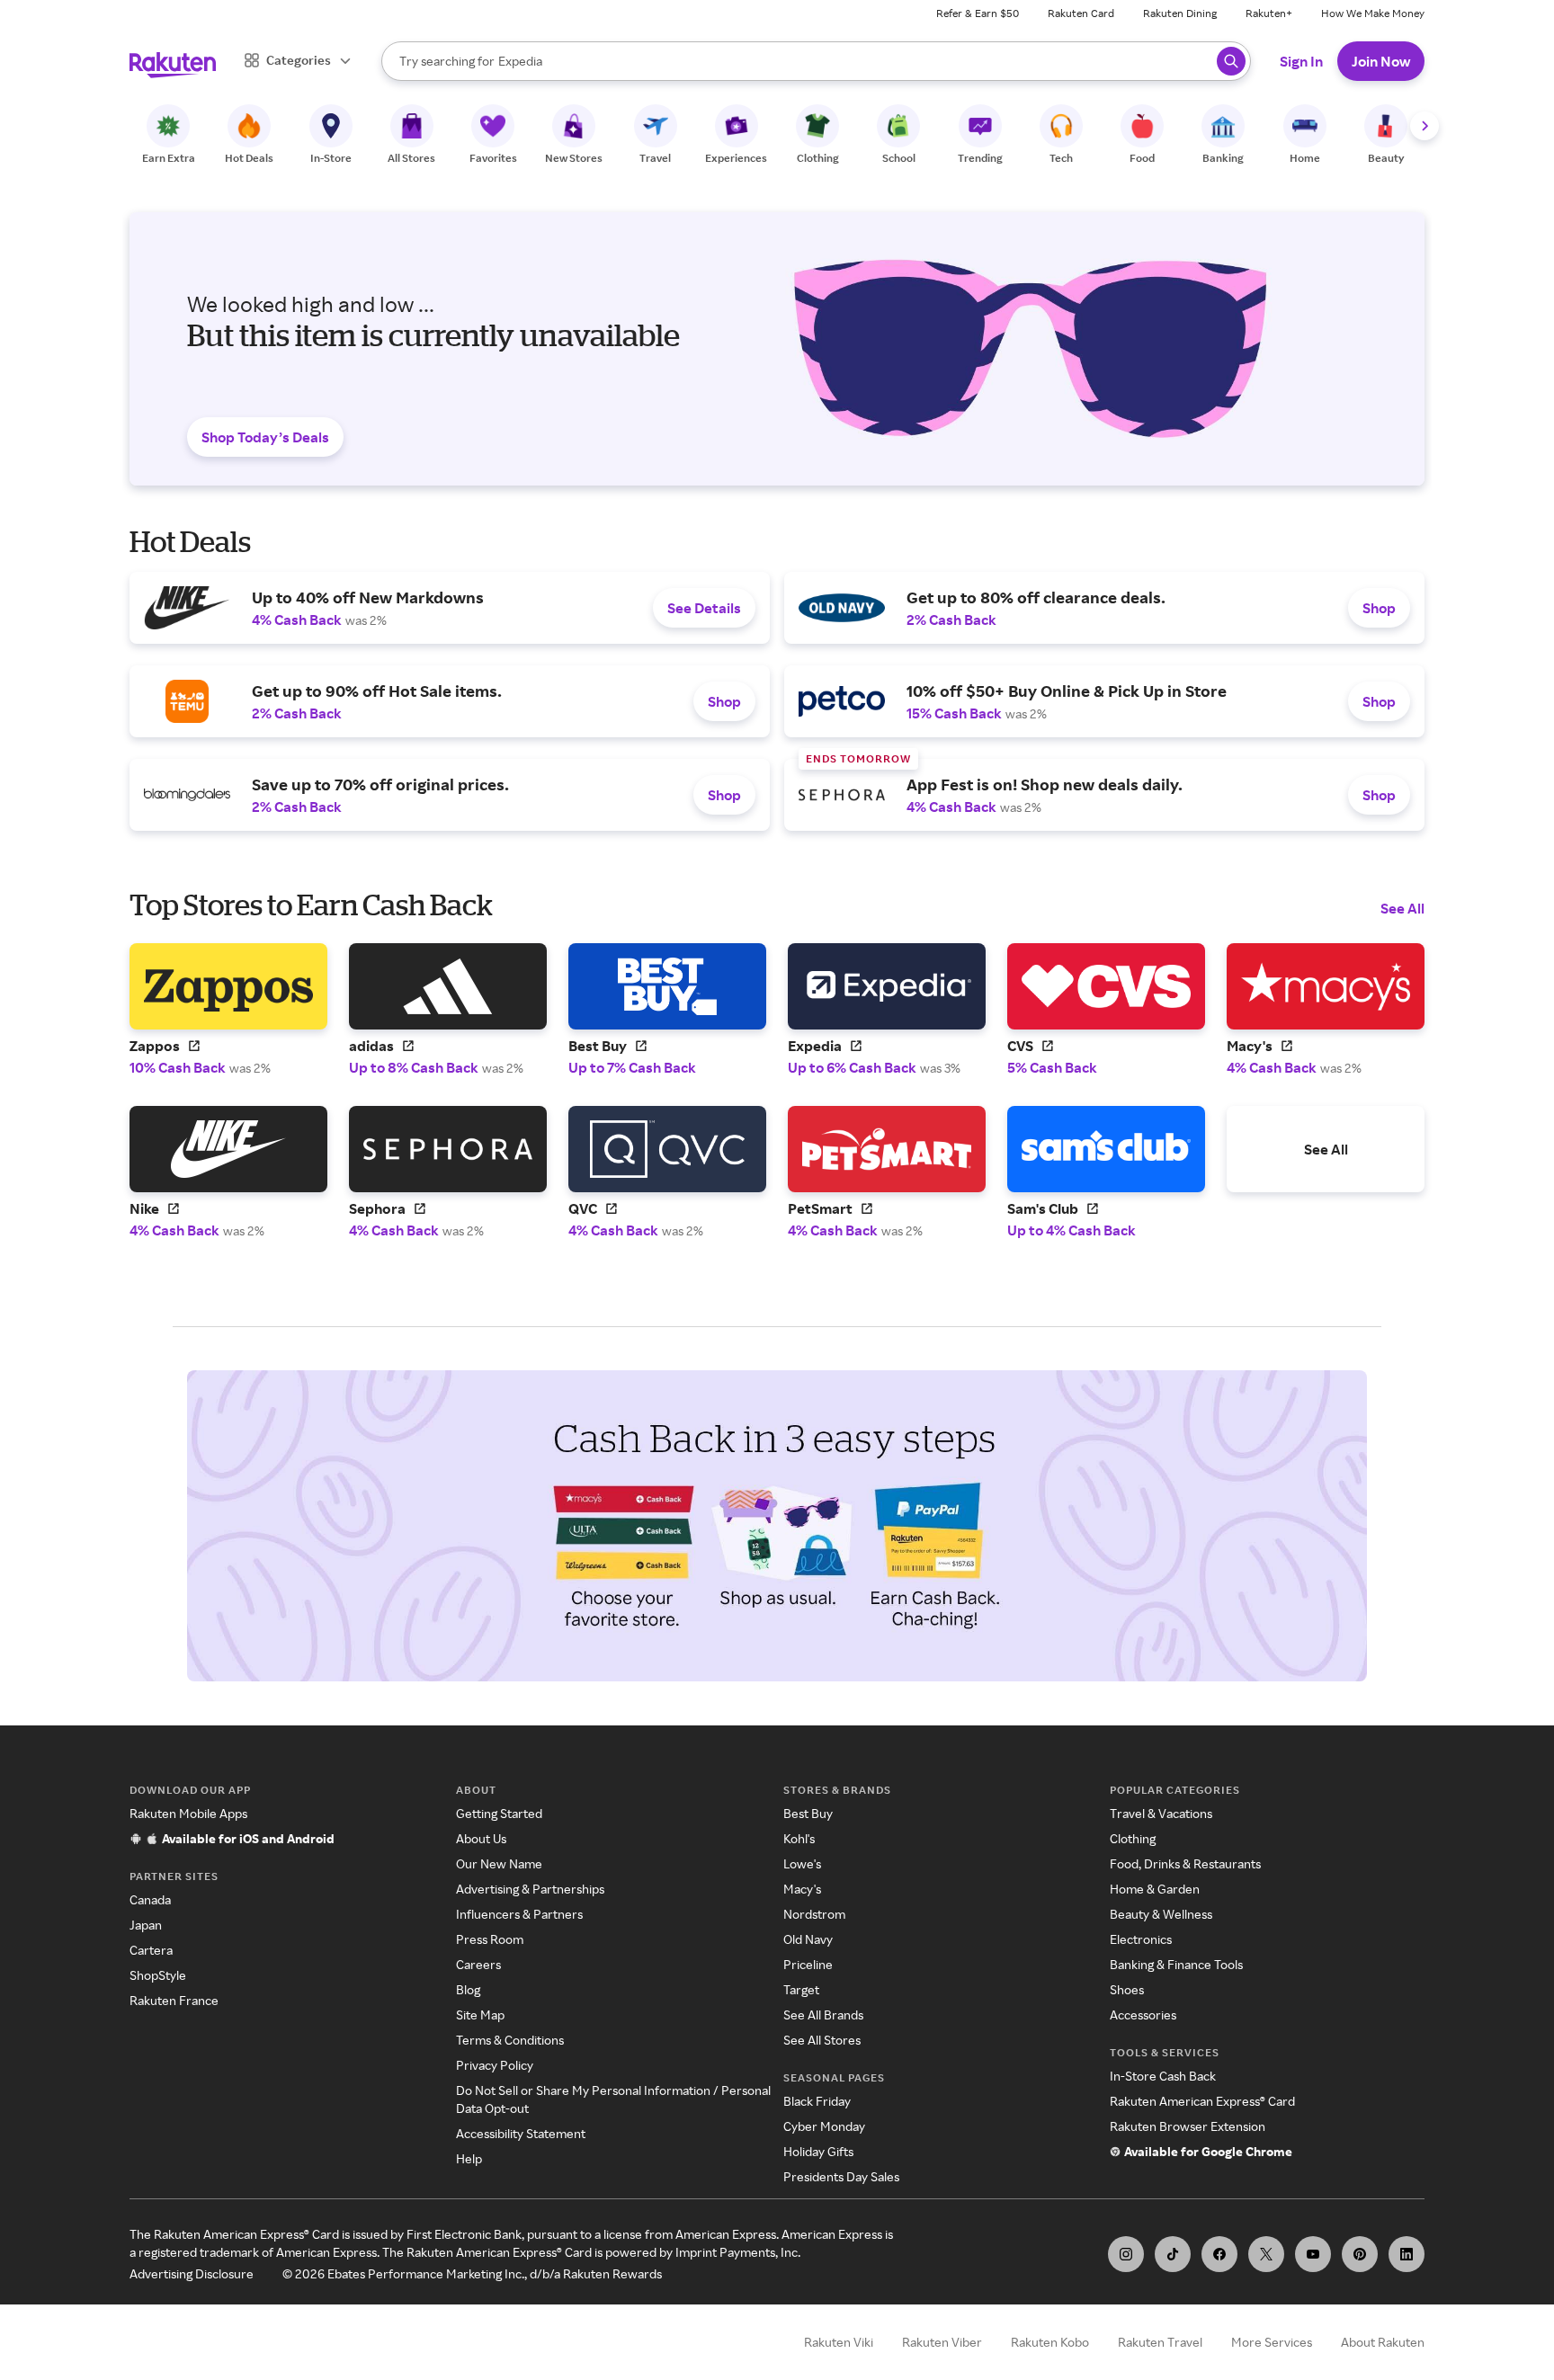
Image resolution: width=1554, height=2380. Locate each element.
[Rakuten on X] (1266, 2254)
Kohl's (799, 1838)
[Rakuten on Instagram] (1126, 2254)
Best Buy (808, 1813)
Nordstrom (814, 1914)
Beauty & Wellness (1161, 1914)
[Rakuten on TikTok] (1173, 2254)
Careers (478, 1964)
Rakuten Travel (1160, 2342)
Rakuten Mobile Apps (188, 1813)
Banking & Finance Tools (1176, 1964)
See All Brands (823, 2015)
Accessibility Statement (521, 2133)
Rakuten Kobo (1050, 2342)
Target (801, 1989)
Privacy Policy (495, 2065)
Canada (150, 1899)
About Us (481, 1838)
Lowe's (802, 1863)
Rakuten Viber (942, 2342)
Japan (146, 1925)
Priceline (808, 1964)
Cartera (151, 1950)
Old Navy (808, 1939)
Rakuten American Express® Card (1202, 2101)
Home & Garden (1155, 1889)
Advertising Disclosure (192, 2273)
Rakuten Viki (839, 2342)
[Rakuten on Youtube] (1313, 2254)
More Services (1272, 2342)
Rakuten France (174, 2000)
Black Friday (817, 2101)
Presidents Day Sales (841, 2176)
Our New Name (499, 1863)
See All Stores (822, 2040)
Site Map (480, 2015)
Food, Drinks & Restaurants (1185, 1863)
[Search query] (1231, 61)
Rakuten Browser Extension (1188, 2126)
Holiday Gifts (818, 2151)
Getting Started (499, 1813)
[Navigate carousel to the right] (1424, 126)
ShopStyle (158, 1975)
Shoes (1127, 1989)
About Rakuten (1383, 2342)
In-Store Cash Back (1163, 2076)
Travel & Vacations (1161, 1813)
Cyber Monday (824, 2126)
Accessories (1143, 2015)
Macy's (802, 1889)
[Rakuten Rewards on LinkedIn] (1407, 2254)
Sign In (1301, 61)
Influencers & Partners (519, 1914)
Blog (468, 1989)
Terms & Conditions (510, 2040)
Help (469, 2158)
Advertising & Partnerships (530, 1889)
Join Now (1381, 61)
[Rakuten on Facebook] (1219, 2254)
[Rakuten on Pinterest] (1360, 2254)
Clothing (1133, 1838)
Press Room (490, 1939)
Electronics (1141, 1939)
